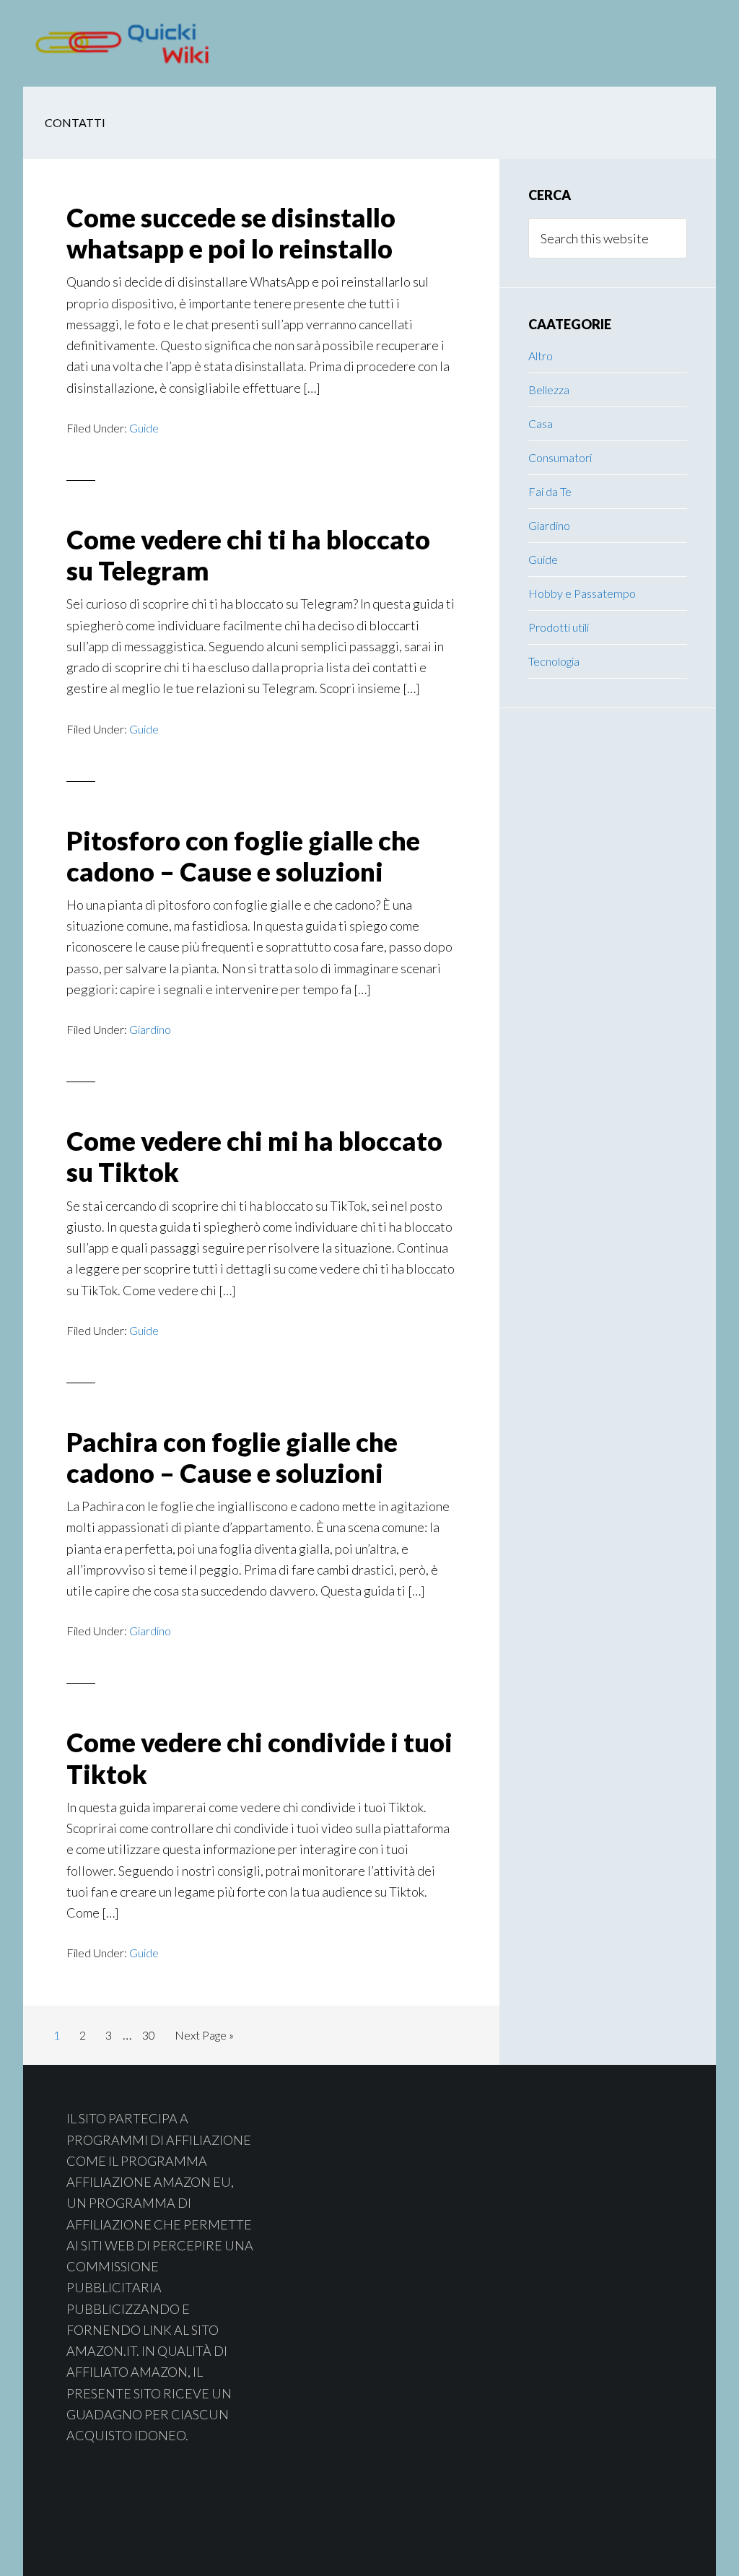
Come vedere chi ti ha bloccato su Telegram (248, 555)
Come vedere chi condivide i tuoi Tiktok (259, 1758)
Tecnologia (554, 661)
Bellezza (549, 390)
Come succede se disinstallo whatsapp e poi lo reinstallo (231, 233)
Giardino (150, 1029)
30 (153, 2035)
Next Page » (204, 2039)
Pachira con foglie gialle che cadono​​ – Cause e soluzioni (232, 1457)
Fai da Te (550, 491)
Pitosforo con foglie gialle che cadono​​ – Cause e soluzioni (243, 856)
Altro (541, 356)
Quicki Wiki (139, 43)
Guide (144, 428)
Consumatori (560, 457)
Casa (541, 423)
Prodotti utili (559, 627)
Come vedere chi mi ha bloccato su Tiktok (254, 1156)
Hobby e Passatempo (582, 593)
